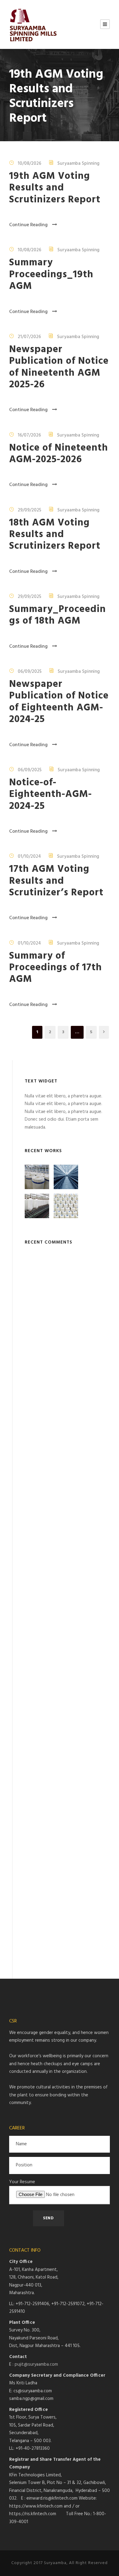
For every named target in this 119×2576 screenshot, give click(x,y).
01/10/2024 (29, 857)
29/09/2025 (29, 510)
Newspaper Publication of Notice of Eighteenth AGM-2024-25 (59, 702)
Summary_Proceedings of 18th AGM (58, 615)
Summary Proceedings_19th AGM (51, 275)
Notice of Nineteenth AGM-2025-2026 (59, 454)
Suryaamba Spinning (78, 164)
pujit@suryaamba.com (36, 2364)
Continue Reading (28, 225)
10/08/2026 (29, 164)
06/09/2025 (30, 671)
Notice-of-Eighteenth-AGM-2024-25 (50, 794)
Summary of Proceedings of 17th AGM (56, 968)
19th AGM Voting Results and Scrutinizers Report (55, 188)
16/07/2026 (29, 435)
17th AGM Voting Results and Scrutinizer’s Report (56, 881)
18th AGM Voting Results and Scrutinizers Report (55, 535)
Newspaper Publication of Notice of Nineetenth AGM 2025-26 (59, 367)
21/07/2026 (29, 337)
